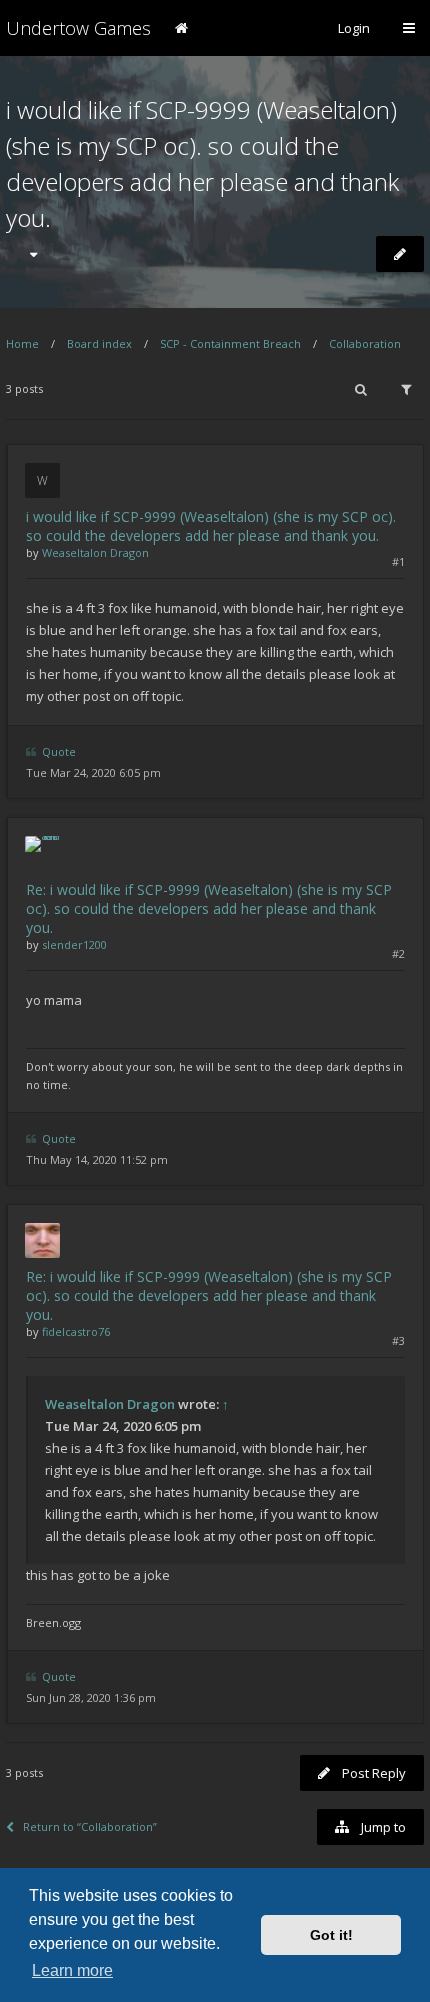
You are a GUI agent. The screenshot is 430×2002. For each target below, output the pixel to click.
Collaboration (365, 343)
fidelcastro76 (76, 1331)
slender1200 (74, 944)
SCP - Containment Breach (230, 343)
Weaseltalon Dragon (95, 552)
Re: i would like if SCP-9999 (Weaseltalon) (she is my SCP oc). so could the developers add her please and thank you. (209, 908)
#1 (398, 561)
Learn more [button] (72, 1970)
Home (22, 343)
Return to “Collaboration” (90, 1826)
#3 (398, 1340)
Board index (99, 343)
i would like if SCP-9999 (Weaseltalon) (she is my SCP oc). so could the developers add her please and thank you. (211, 526)
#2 (398, 953)
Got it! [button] (331, 1935)
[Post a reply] (400, 254)
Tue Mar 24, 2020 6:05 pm (93, 772)
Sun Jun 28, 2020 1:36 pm (91, 1697)
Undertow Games (78, 28)
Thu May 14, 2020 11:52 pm (97, 1159)
